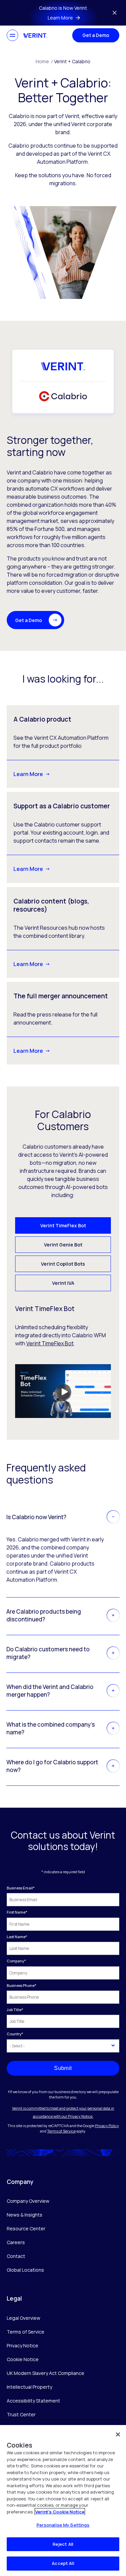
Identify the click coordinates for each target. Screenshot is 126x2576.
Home (44, 61)
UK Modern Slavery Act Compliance (46, 2373)
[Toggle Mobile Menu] (12, 35)
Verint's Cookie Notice (60, 2512)
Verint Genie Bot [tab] (63, 1245)
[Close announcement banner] (115, 13)
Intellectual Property (29, 2387)
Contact (16, 2256)
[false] (118, 2434)
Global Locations (25, 2270)
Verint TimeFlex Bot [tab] (63, 1225)
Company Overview (28, 2201)
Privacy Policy (107, 2126)
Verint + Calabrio (72, 61)
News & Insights (25, 2215)
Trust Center (21, 2414)
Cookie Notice (23, 2359)
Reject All (63, 2544)
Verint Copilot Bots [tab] (63, 1264)
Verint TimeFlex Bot (50, 1343)
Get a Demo (96, 35)
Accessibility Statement (33, 2401)
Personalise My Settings (63, 2525)
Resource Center (26, 2228)
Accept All (63, 2563)
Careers (16, 2242)
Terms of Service (61, 2131)
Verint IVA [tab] (63, 1283)
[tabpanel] (63, 1361)
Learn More (28, 774)
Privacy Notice (23, 2346)
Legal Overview (24, 2318)
